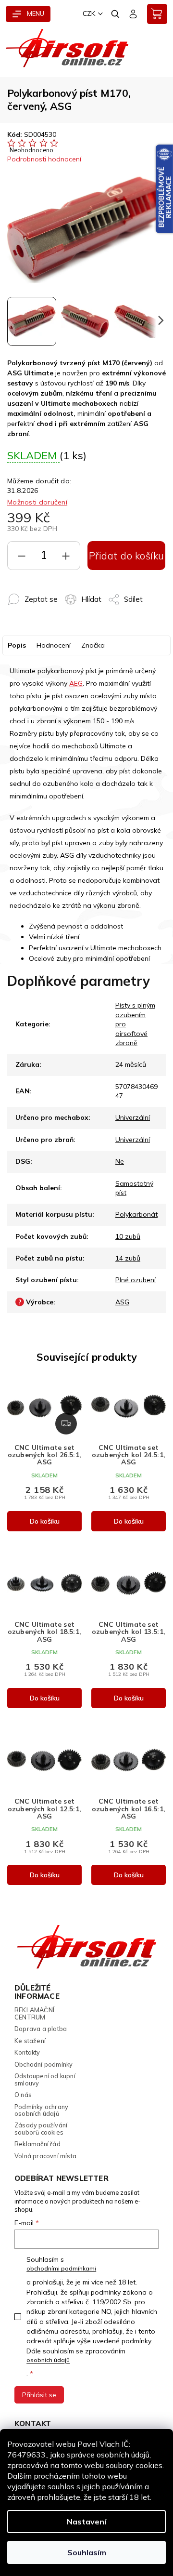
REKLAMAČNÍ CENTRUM (34, 2013)
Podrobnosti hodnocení (44, 159)
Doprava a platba (41, 2029)
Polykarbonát (136, 1214)
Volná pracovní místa (45, 2156)
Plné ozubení (136, 1280)
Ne (120, 1161)
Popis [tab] (17, 645)
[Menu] (28, 14)
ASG (122, 1302)
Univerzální (133, 1117)
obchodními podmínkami (61, 2268)
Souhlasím (87, 2552)
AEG (76, 683)
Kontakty (27, 2052)
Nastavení (86, 2522)
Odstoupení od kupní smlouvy (45, 2079)
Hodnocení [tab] (54, 645)
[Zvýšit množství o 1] (66, 558)
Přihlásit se (39, 2395)
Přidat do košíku (127, 556)
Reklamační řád (37, 2144)
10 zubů (128, 1236)
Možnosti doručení (37, 502)
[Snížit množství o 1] (22, 558)
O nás (23, 2095)
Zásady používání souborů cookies (41, 2129)
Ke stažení (30, 2041)
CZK (89, 13)
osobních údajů (48, 2360)
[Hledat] (116, 14)
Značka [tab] (93, 645)
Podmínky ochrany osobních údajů (41, 2110)
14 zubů (128, 1258)
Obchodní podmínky (43, 2064)
